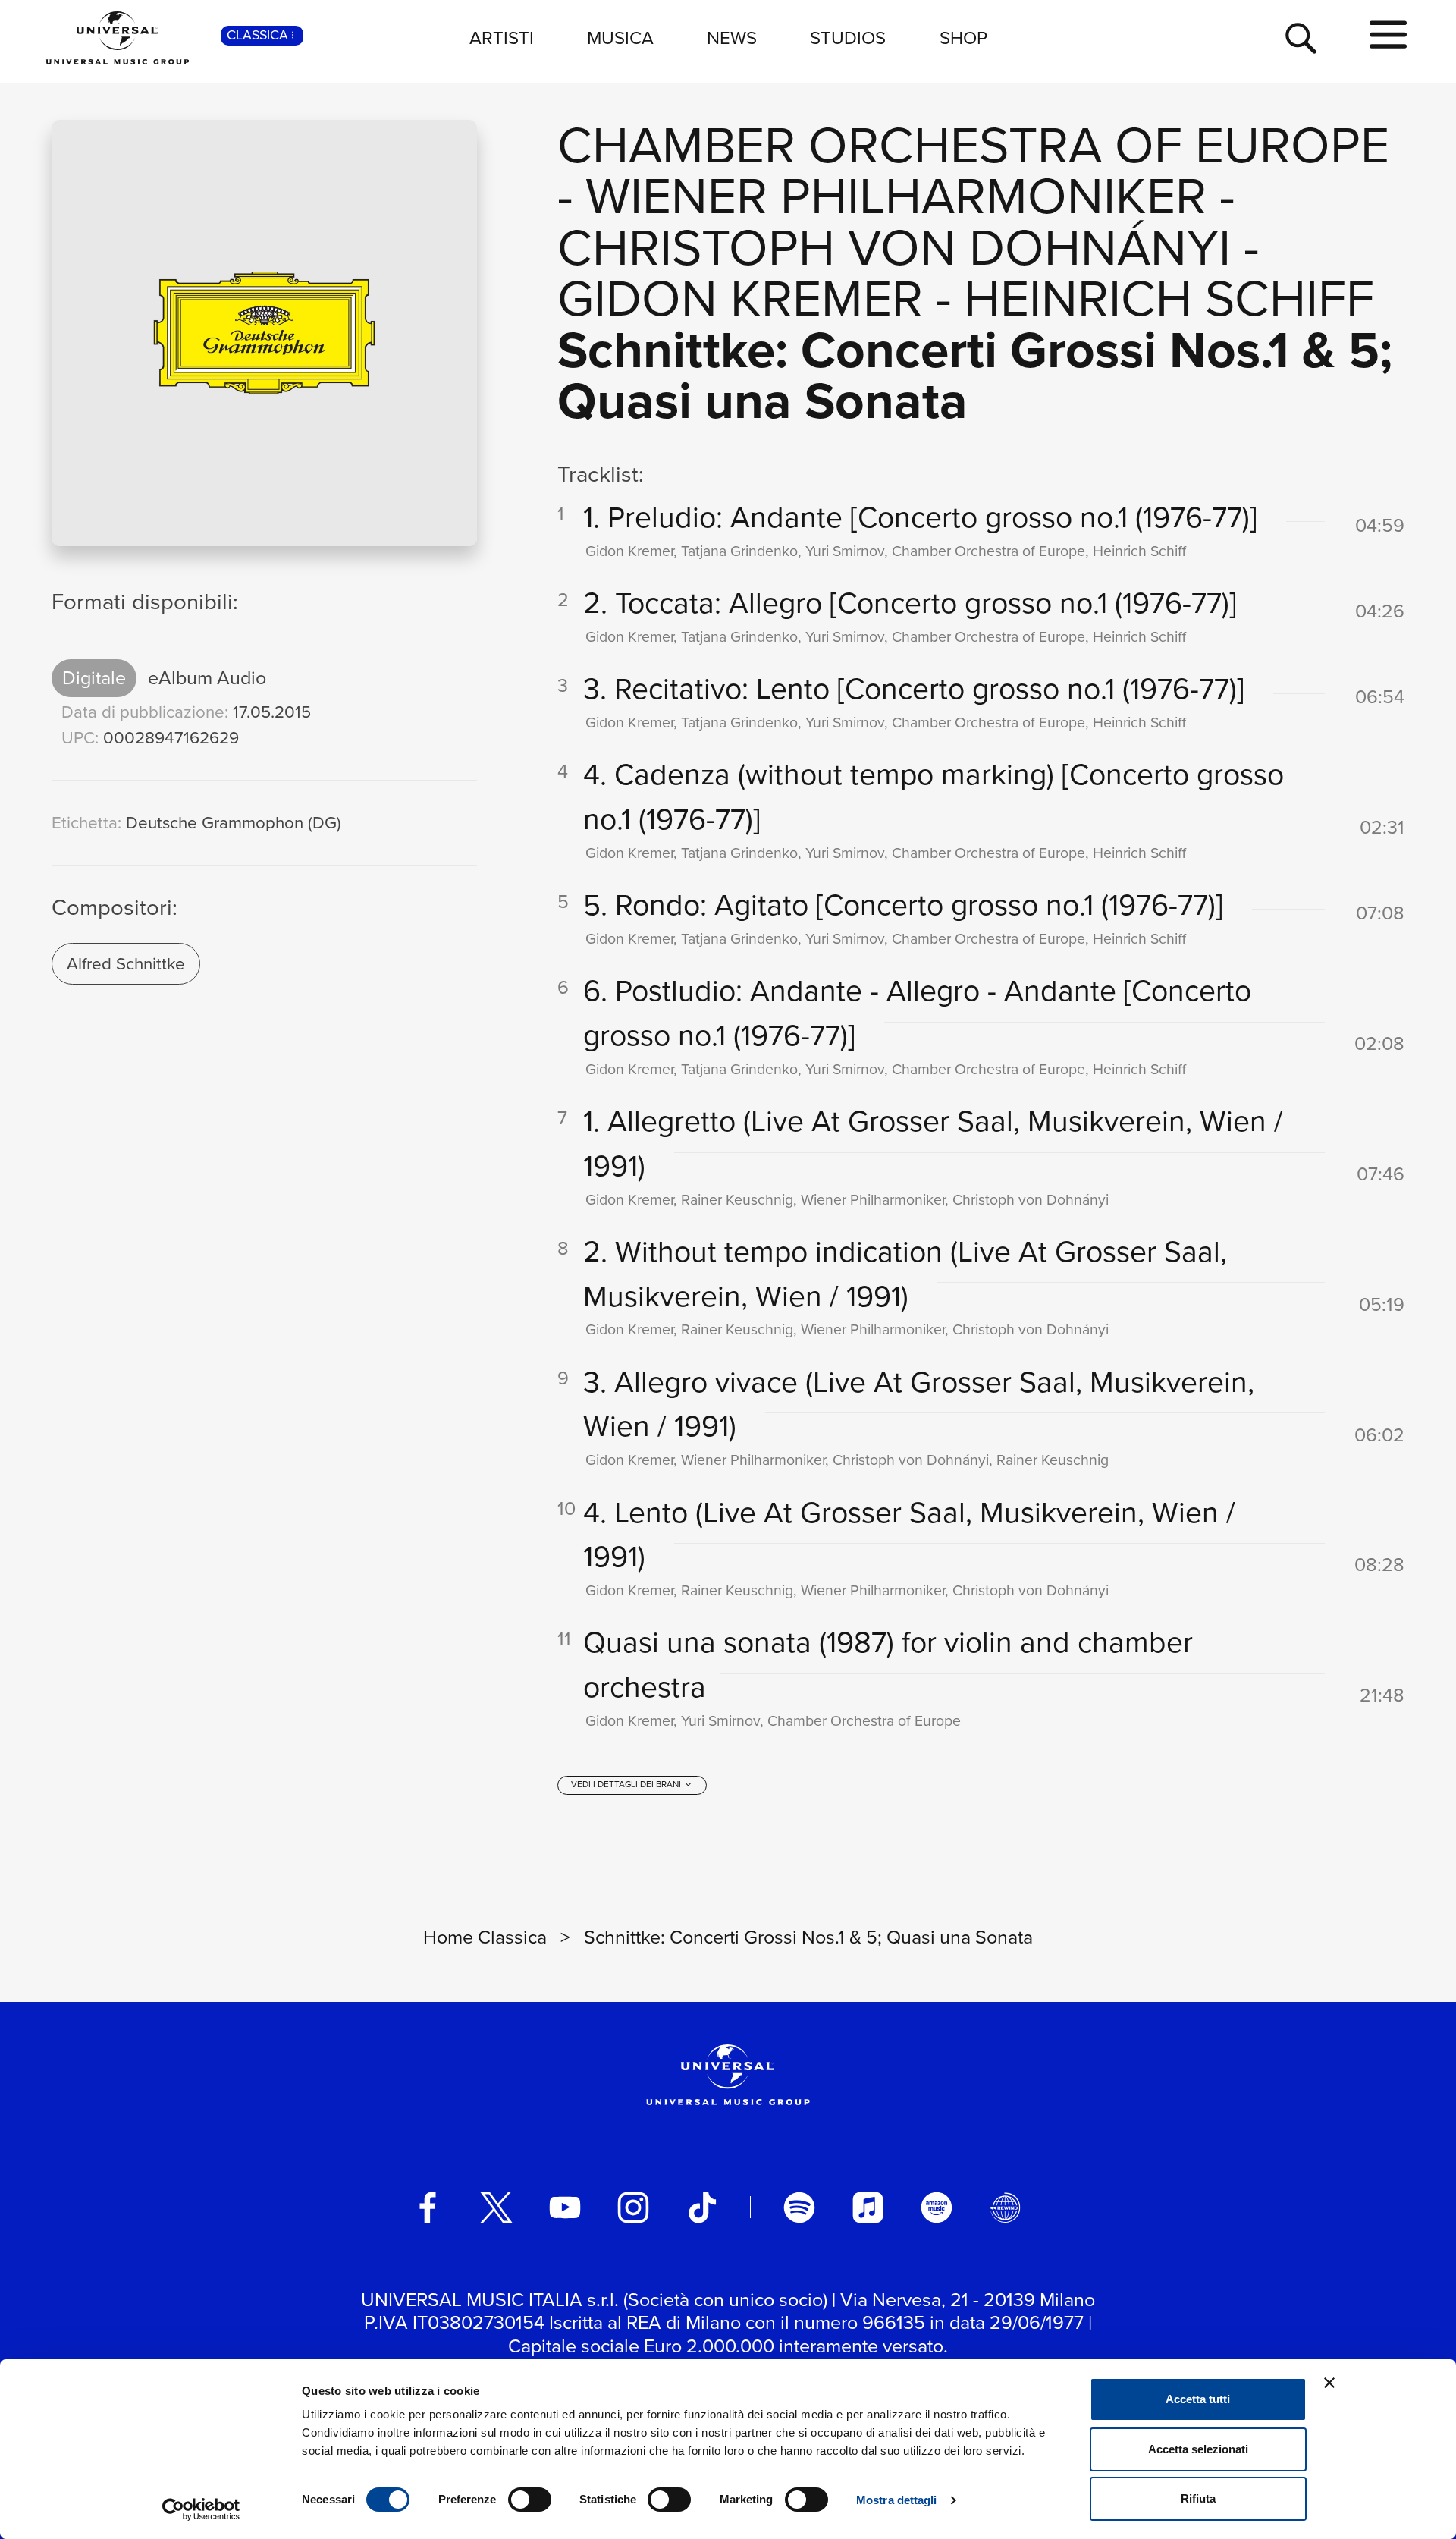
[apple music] (868, 2207)
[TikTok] (702, 2207)
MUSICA (620, 38)
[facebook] (428, 2207)
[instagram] (633, 2207)
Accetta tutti (1198, 2399)
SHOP (963, 38)
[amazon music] (937, 2207)
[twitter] (497, 2207)
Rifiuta (1198, 2498)
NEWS (732, 38)
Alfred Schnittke (126, 964)
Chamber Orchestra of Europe (973, 145)
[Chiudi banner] (1329, 2383)
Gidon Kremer (740, 298)
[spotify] (799, 2207)
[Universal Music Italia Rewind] (1006, 2207)
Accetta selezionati (1198, 2449)
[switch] (530, 2500)
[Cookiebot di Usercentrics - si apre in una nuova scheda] (201, 2509)
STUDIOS (848, 38)
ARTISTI (502, 38)
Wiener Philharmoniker (896, 196)
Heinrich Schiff (1169, 298)
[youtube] (565, 2207)
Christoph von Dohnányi (894, 247)
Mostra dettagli (897, 2500)
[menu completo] (1388, 36)
